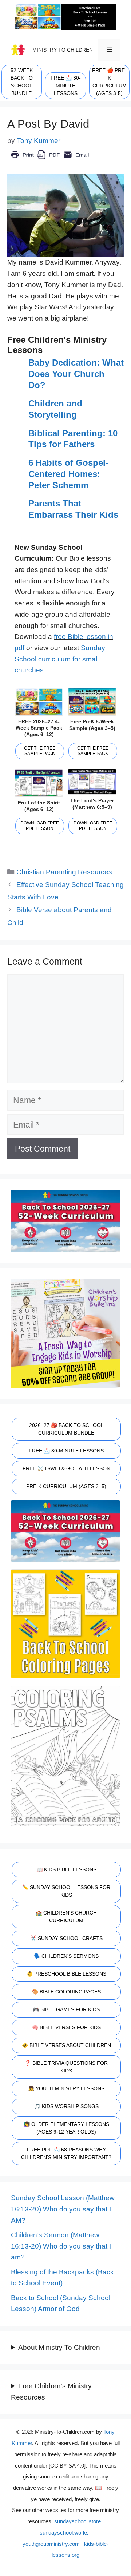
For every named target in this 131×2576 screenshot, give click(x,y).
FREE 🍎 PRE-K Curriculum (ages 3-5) (109, 82)
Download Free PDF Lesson (40, 826)
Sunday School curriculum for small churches (60, 659)
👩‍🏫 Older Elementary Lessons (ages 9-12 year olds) (66, 2128)
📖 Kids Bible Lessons (66, 1869)
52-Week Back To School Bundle (22, 82)
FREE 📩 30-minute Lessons (66, 86)
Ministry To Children (63, 50)
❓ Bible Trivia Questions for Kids (66, 2067)
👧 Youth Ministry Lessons (66, 2088)
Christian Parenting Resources (64, 872)
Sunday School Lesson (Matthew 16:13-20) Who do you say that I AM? (63, 2209)
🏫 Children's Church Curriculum (66, 1917)
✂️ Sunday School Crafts (66, 1938)
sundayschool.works (64, 2533)
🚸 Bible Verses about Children (66, 2045)
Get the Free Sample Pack (40, 751)
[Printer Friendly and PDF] (50, 160)
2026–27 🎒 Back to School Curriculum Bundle (66, 1429)
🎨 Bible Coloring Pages (66, 1992)
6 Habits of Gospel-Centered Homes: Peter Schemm (68, 474)
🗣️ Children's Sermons (66, 1956)
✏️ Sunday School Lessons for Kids (66, 1891)
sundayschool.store (78, 2521)
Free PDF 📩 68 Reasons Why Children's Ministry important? (66, 2153)
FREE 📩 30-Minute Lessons (66, 1451)
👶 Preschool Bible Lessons (66, 1974)
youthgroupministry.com (51, 2544)
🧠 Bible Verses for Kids (66, 2027)
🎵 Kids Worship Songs (66, 2106)
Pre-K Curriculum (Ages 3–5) (66, 1486)
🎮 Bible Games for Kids (66, 2009)
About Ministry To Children (59, 2347)
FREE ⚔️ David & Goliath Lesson (66, 1468)
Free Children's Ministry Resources (51, 2392)
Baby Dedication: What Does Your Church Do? (76, 374)
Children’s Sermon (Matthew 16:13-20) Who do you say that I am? (61, 2246)
